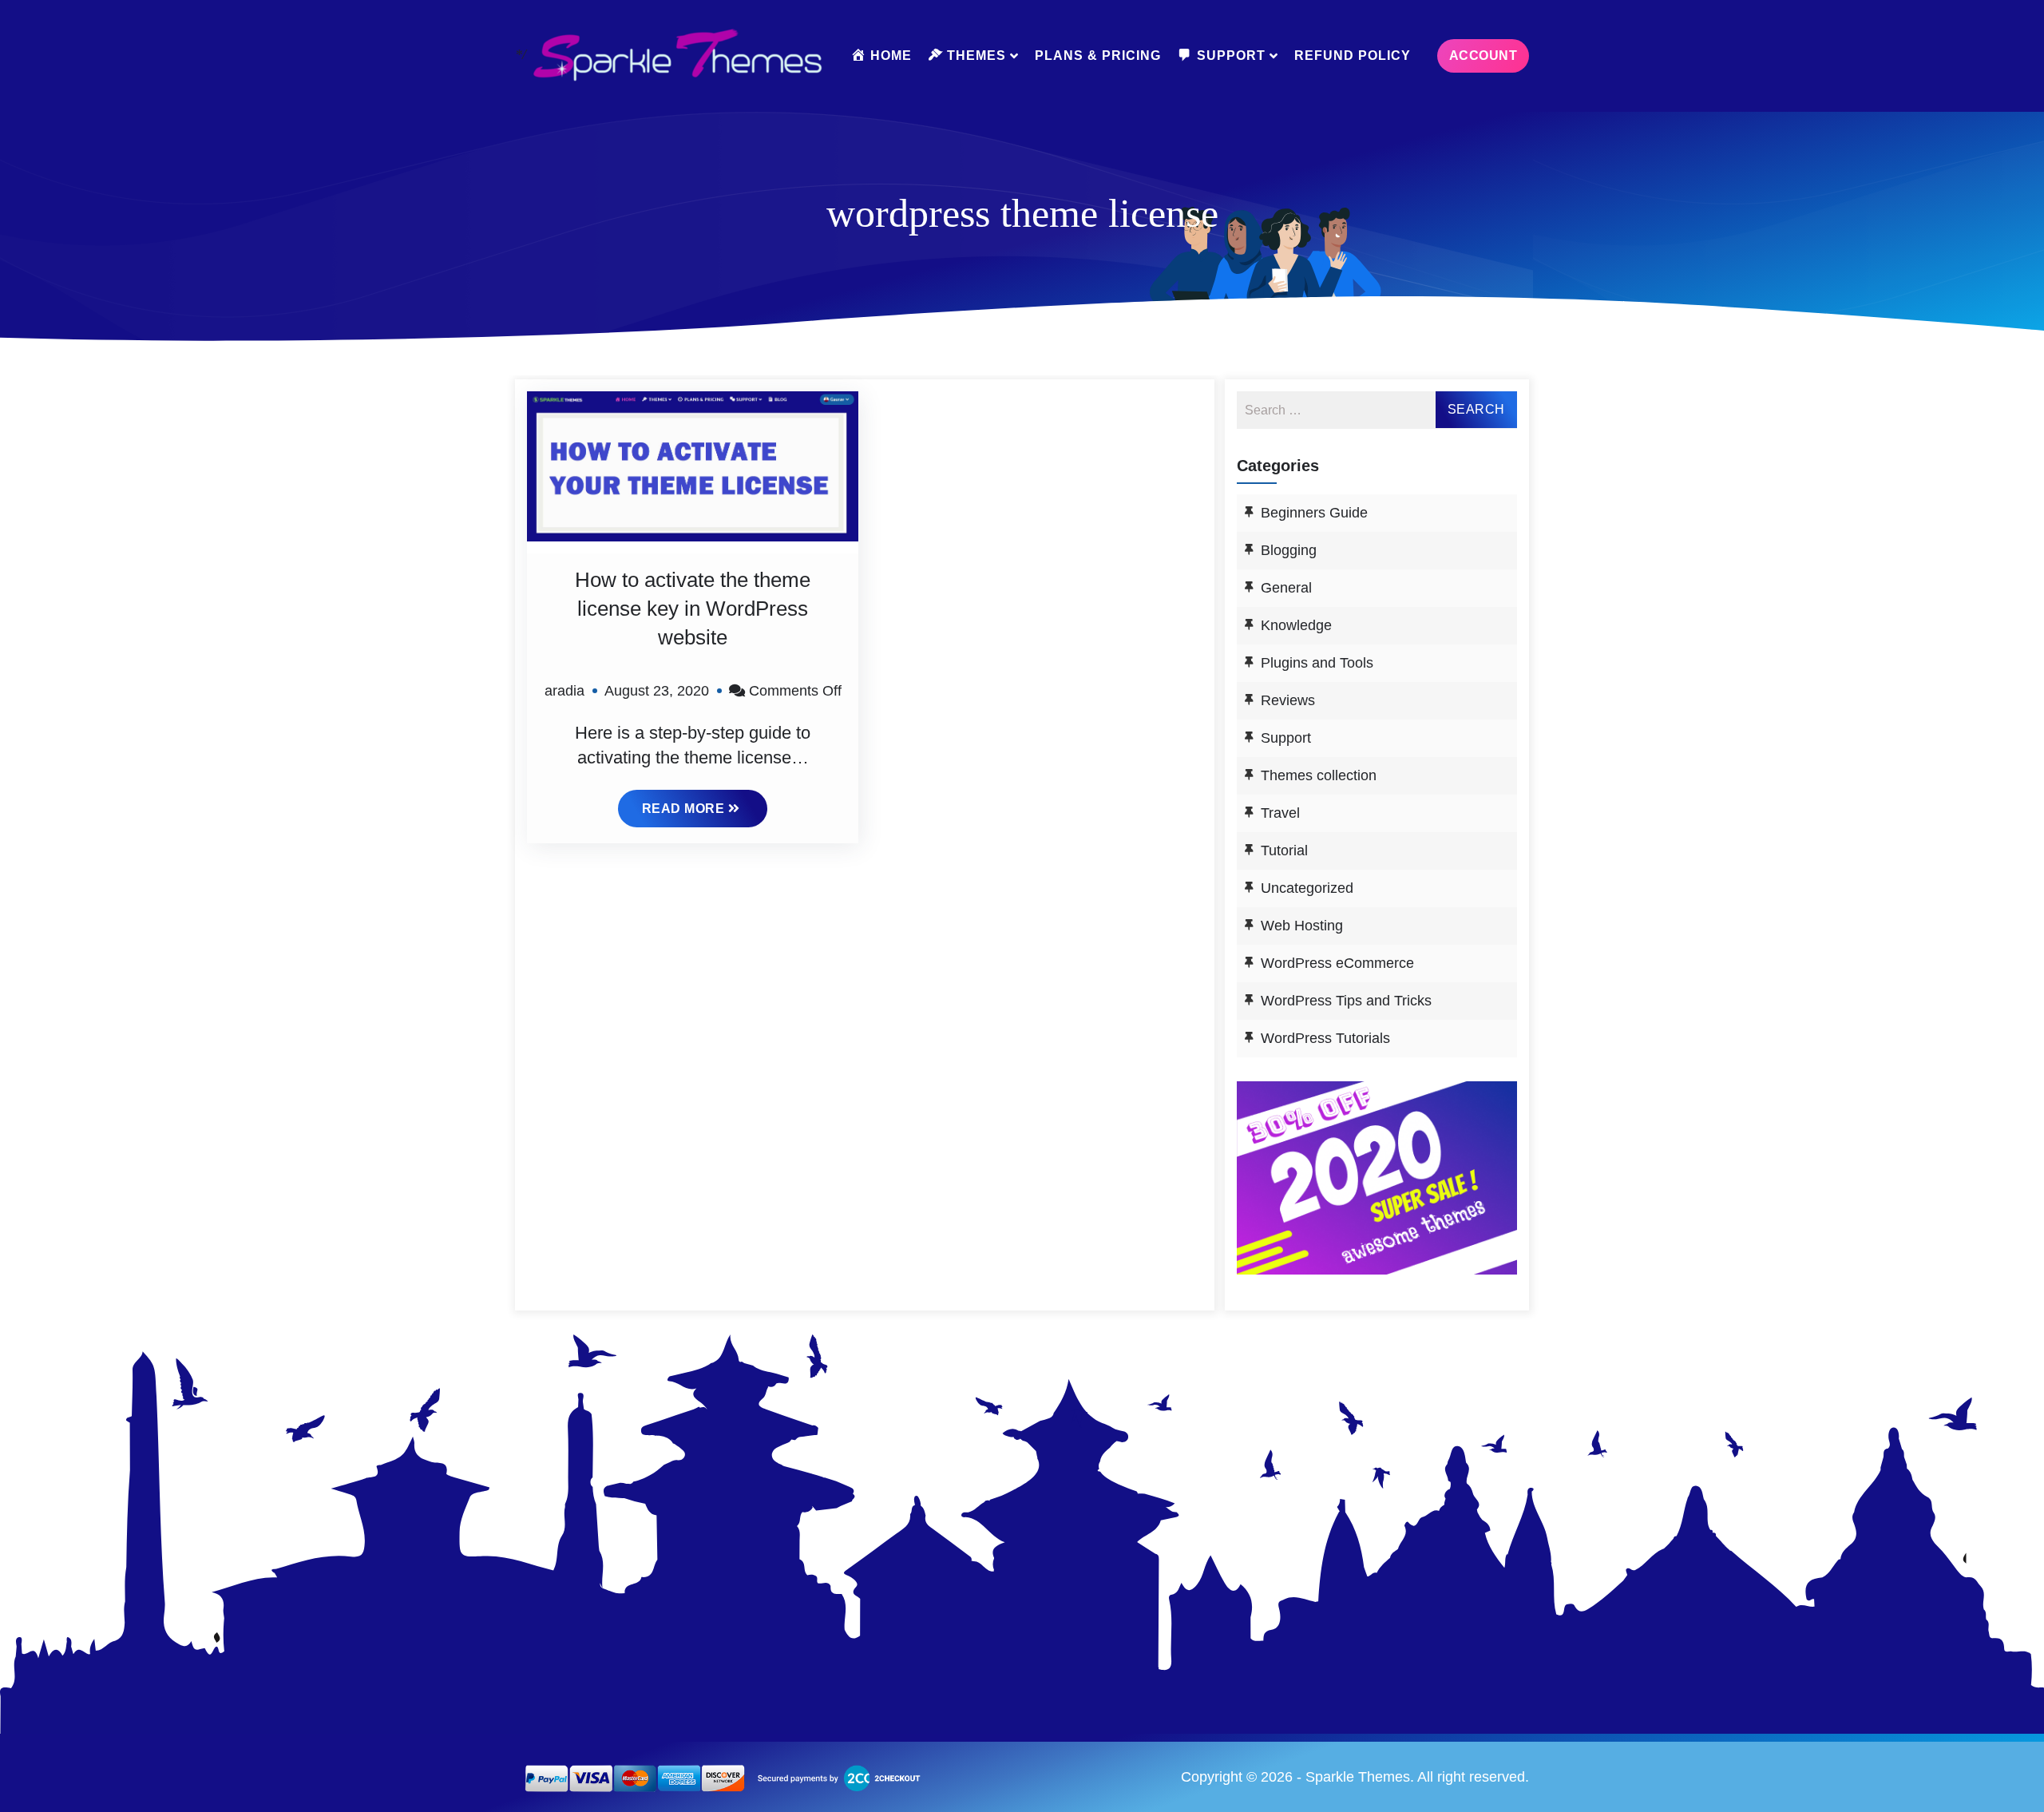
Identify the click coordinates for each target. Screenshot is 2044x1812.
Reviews (1288, 700)
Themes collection (1319, 775)
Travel (1280, 813)
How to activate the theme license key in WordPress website (693, 609)
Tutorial (1284, 850)
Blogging (1289, 550)
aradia (564, 691)
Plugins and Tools (1317, 663)
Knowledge (1296, 625)
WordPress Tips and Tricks (1346, 1001)
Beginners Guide (1314, 513)
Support (1286, 738)
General (1286, 588)
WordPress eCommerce (1337, 963)
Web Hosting (1302, 926)
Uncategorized (1307, 888)
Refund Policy (1353, 56)
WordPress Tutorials (1325, 1038)
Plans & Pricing (1098, 56)
